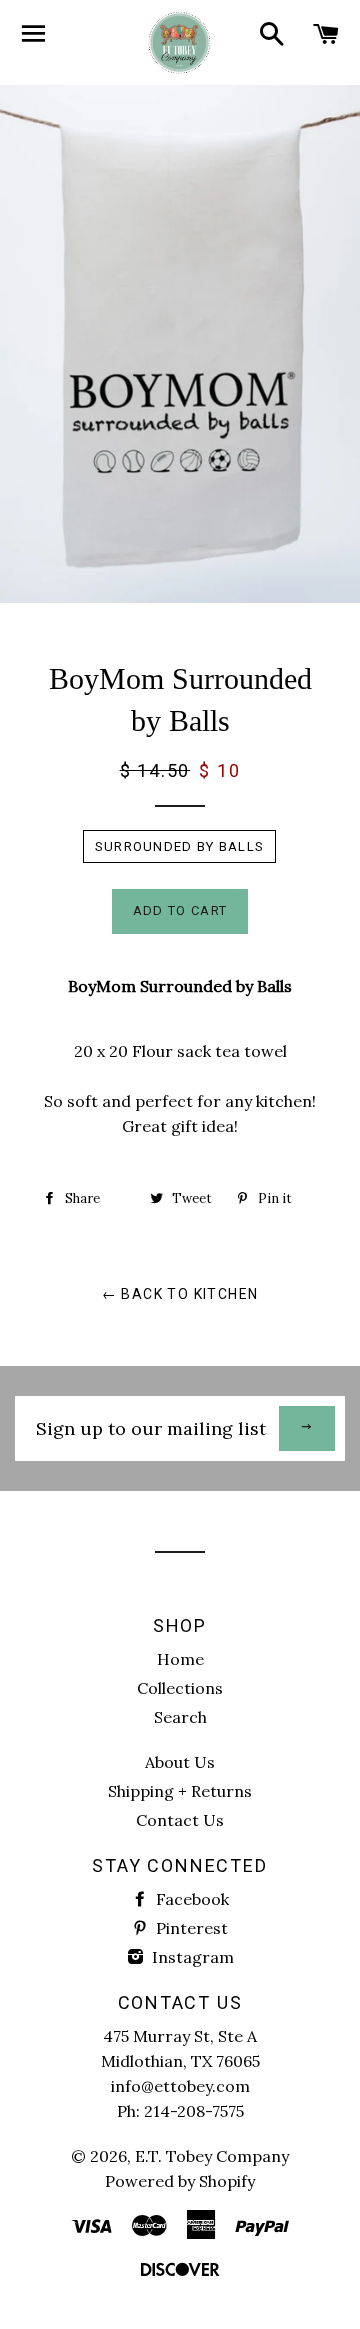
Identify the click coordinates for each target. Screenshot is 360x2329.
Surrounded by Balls (180, 846)
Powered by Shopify (180, 2181)
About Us (180, 1762)
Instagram (191, 1957)
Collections (180, 1688)
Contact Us (180, 1820)
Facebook (190, 1899)
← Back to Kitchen (180, 1294)
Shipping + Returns (180, 1791)
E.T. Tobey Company (212, 2156)
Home (180, 1659)
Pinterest (190, 1928)
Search (180, 1717)
